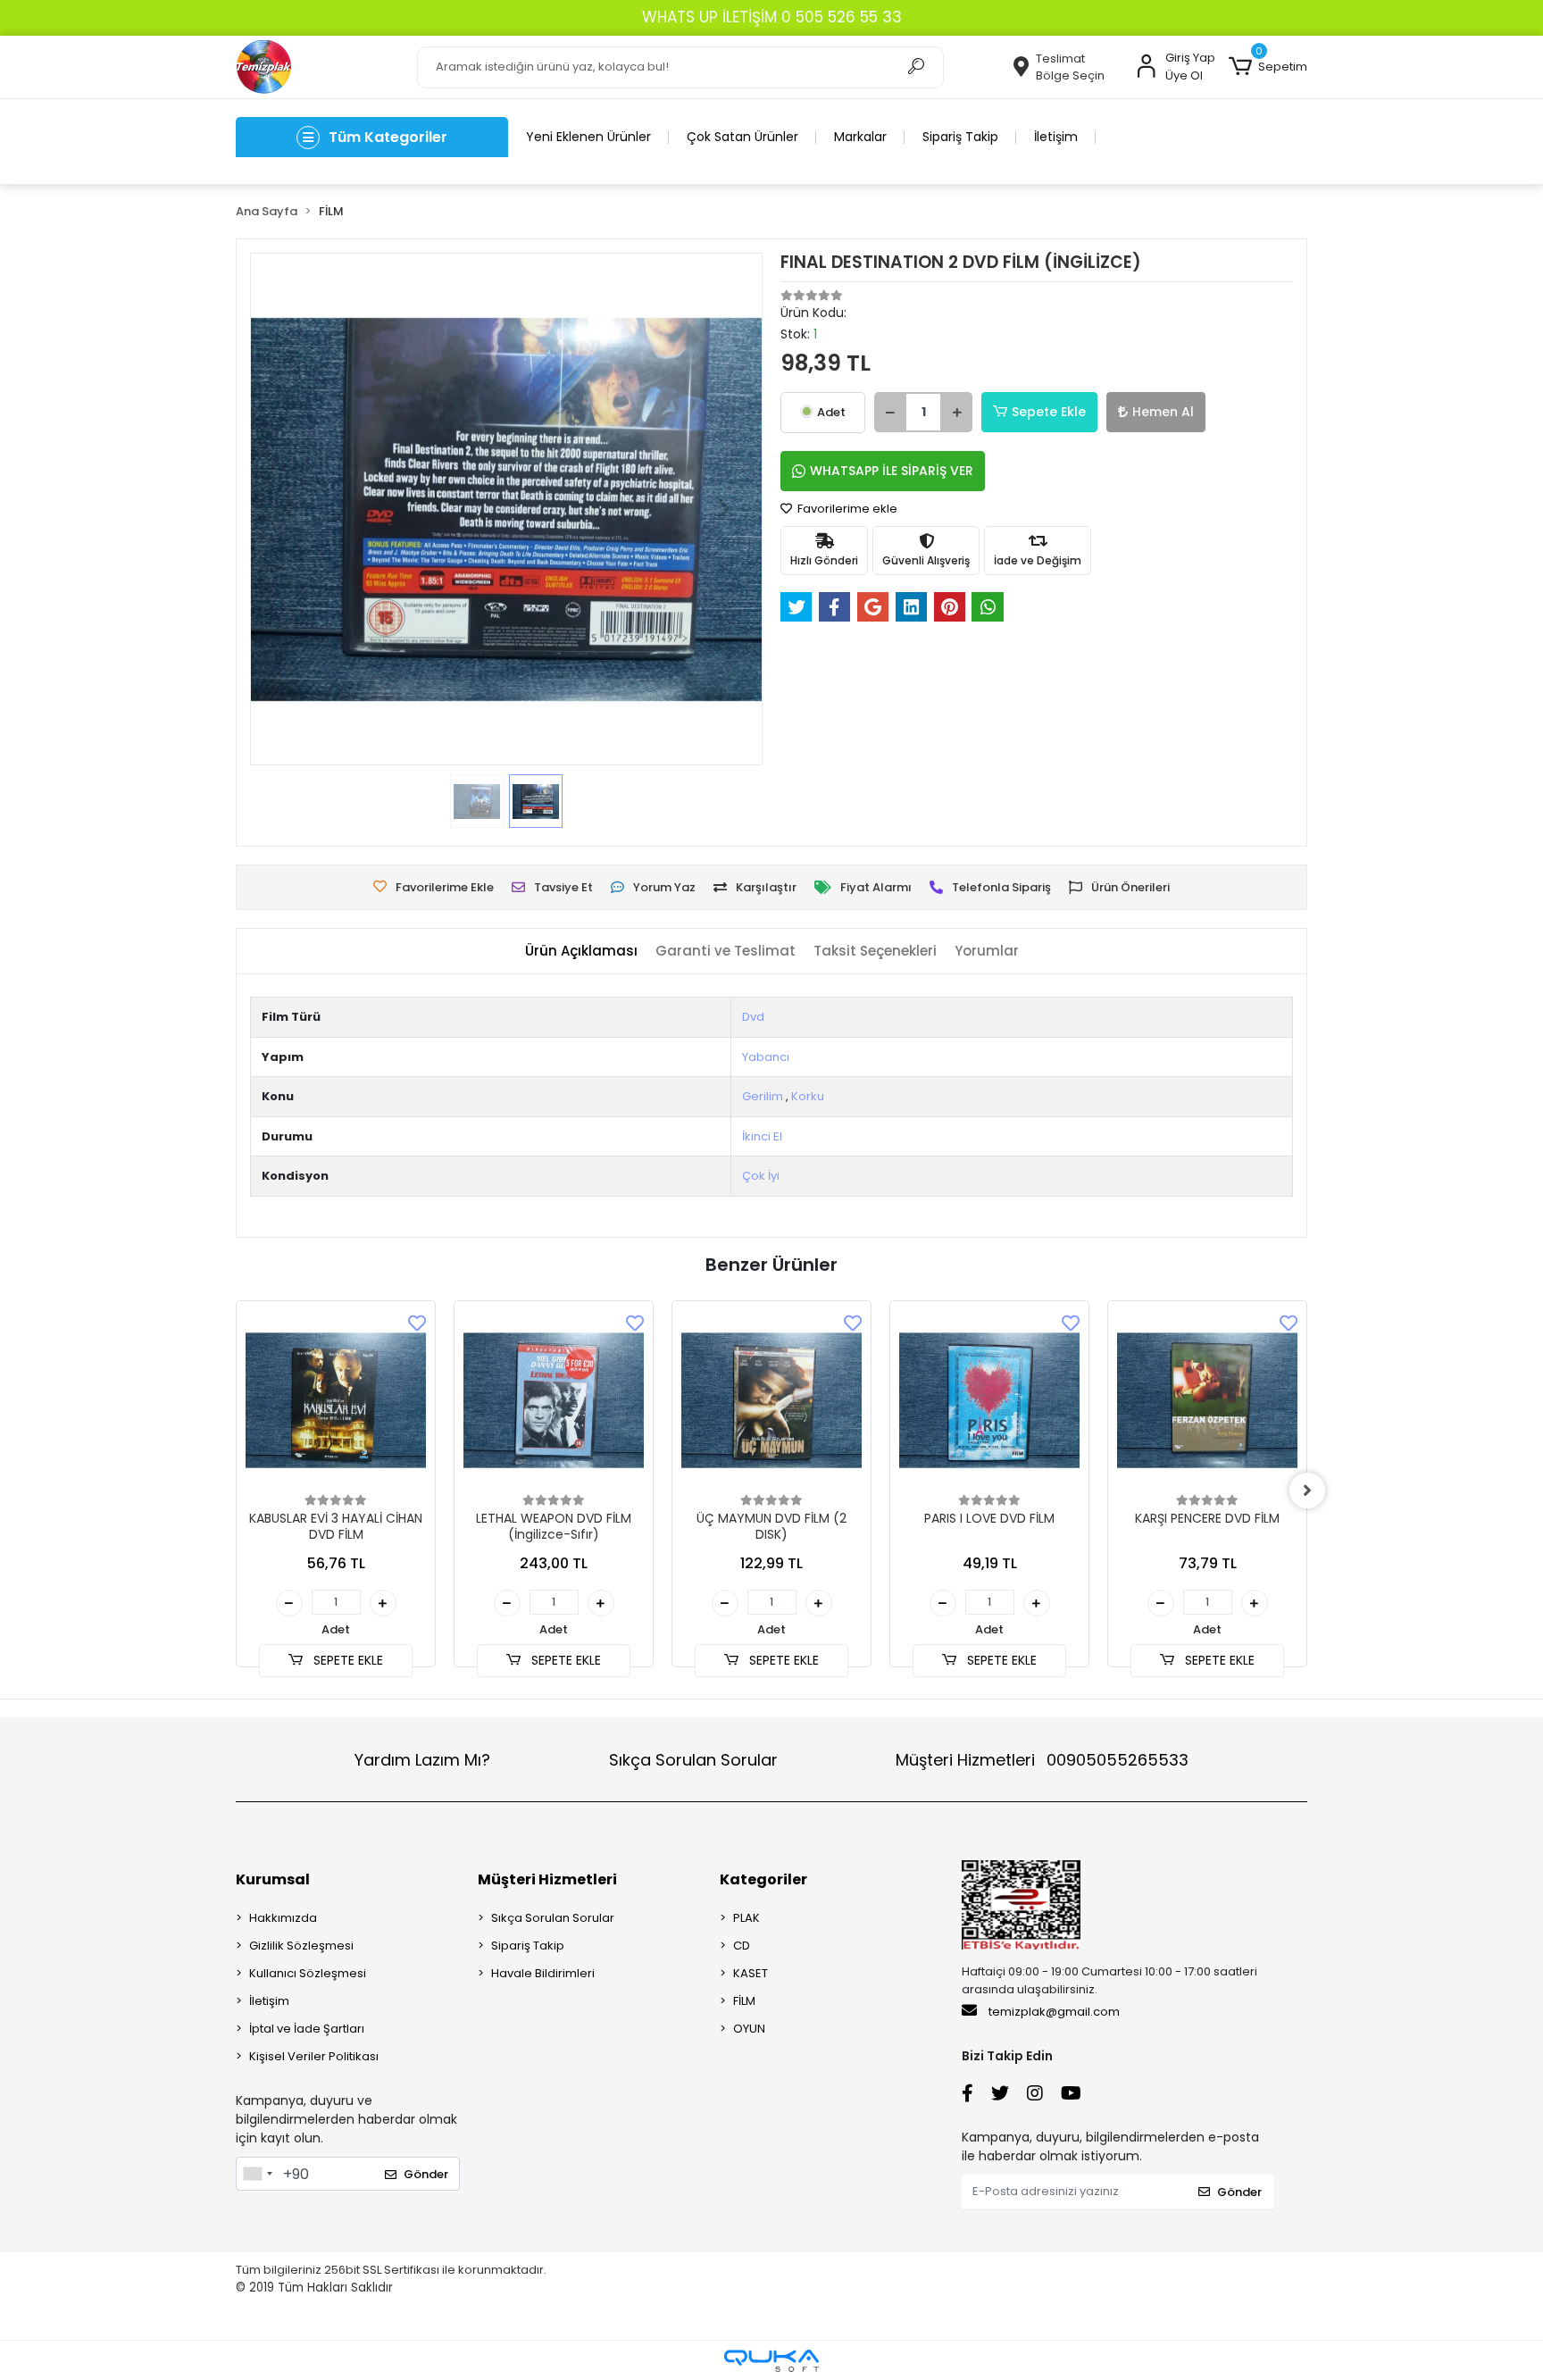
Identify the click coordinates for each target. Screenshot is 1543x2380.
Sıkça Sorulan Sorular (693, 1760)
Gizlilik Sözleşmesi (301, 1946)
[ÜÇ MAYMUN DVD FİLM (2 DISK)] (771, 1400)
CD (742, 1946)
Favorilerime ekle (846, 509)
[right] (1307, 1491)
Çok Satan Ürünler (742, 137)
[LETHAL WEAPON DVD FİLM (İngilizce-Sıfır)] (554, 1400)
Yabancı (766, 1057)
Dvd (753, 1017)
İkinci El (762, 1136)
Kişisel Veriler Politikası (314, 2056)
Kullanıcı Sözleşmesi (308, 1973)
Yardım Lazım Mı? (422, 1760)
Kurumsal (273, 1879)
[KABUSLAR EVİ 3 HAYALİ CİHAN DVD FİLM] (336, 1400)
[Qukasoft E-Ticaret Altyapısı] (771, 2361)
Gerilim (763, 1096)
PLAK (746, 1918)
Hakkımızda (283, 1918)
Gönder (426, 2174)
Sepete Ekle (1049, 412)
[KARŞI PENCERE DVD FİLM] (1207, 1400)
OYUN (749, 2029)
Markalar (860, 137)
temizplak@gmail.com (1054, 2012)
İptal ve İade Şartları (307, 2029)
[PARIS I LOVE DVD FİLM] (989, 1400)
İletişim (1056, 137)
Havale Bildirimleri (543, 1973)
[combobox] (257, 2174)
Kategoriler (763, 1879)
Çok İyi (761, 1176)
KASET (751, 1973)
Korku (808, 1096)
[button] (1268, 67)
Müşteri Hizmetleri (1042, 1760)
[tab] (581, 952)
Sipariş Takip (960, 137)
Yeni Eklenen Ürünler (588, 137)
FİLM (744, 2001)
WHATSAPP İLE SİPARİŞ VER (892, 471)
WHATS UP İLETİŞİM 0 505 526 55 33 (772, 17)
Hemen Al (1163, 412)
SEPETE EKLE (346, 1660)
